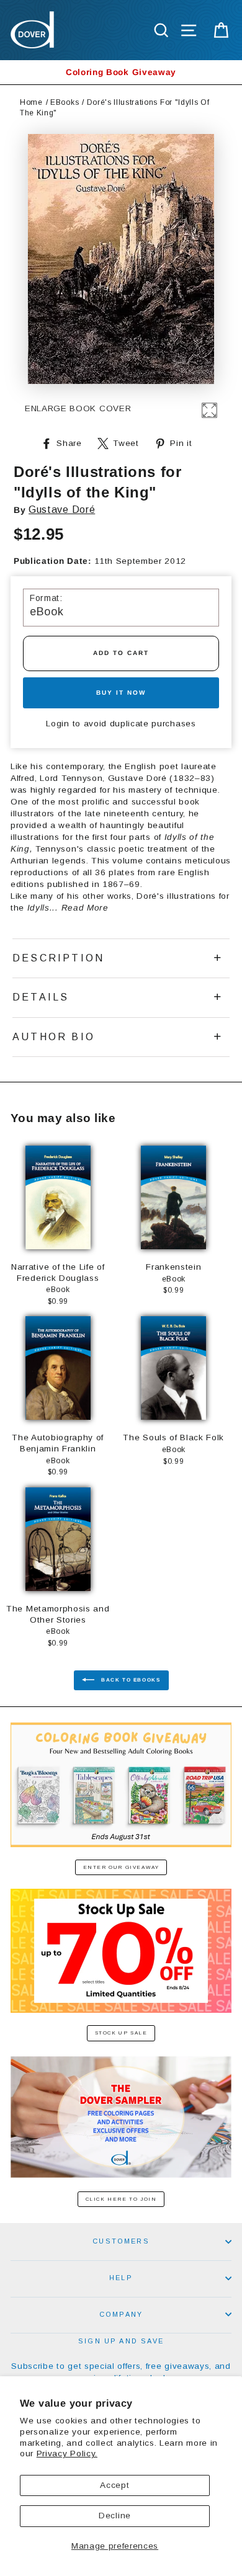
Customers (121, 2241)
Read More (85, 908)
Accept (114, 2485)
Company (121, 2314)
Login (57, 724)
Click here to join (121, 2199)
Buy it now (121, 693)
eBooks (65, 102)
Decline (115, 2516)
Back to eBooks (130, 1681)
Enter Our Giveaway (121, 1867)
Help (121, 2278)
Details (41, 997)
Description (58, 958)
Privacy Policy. (67, 2453)
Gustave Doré (62, 510)
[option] (121, 72)
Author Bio (54, 1037)
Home (31, 102)
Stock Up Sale (121, 2033)
